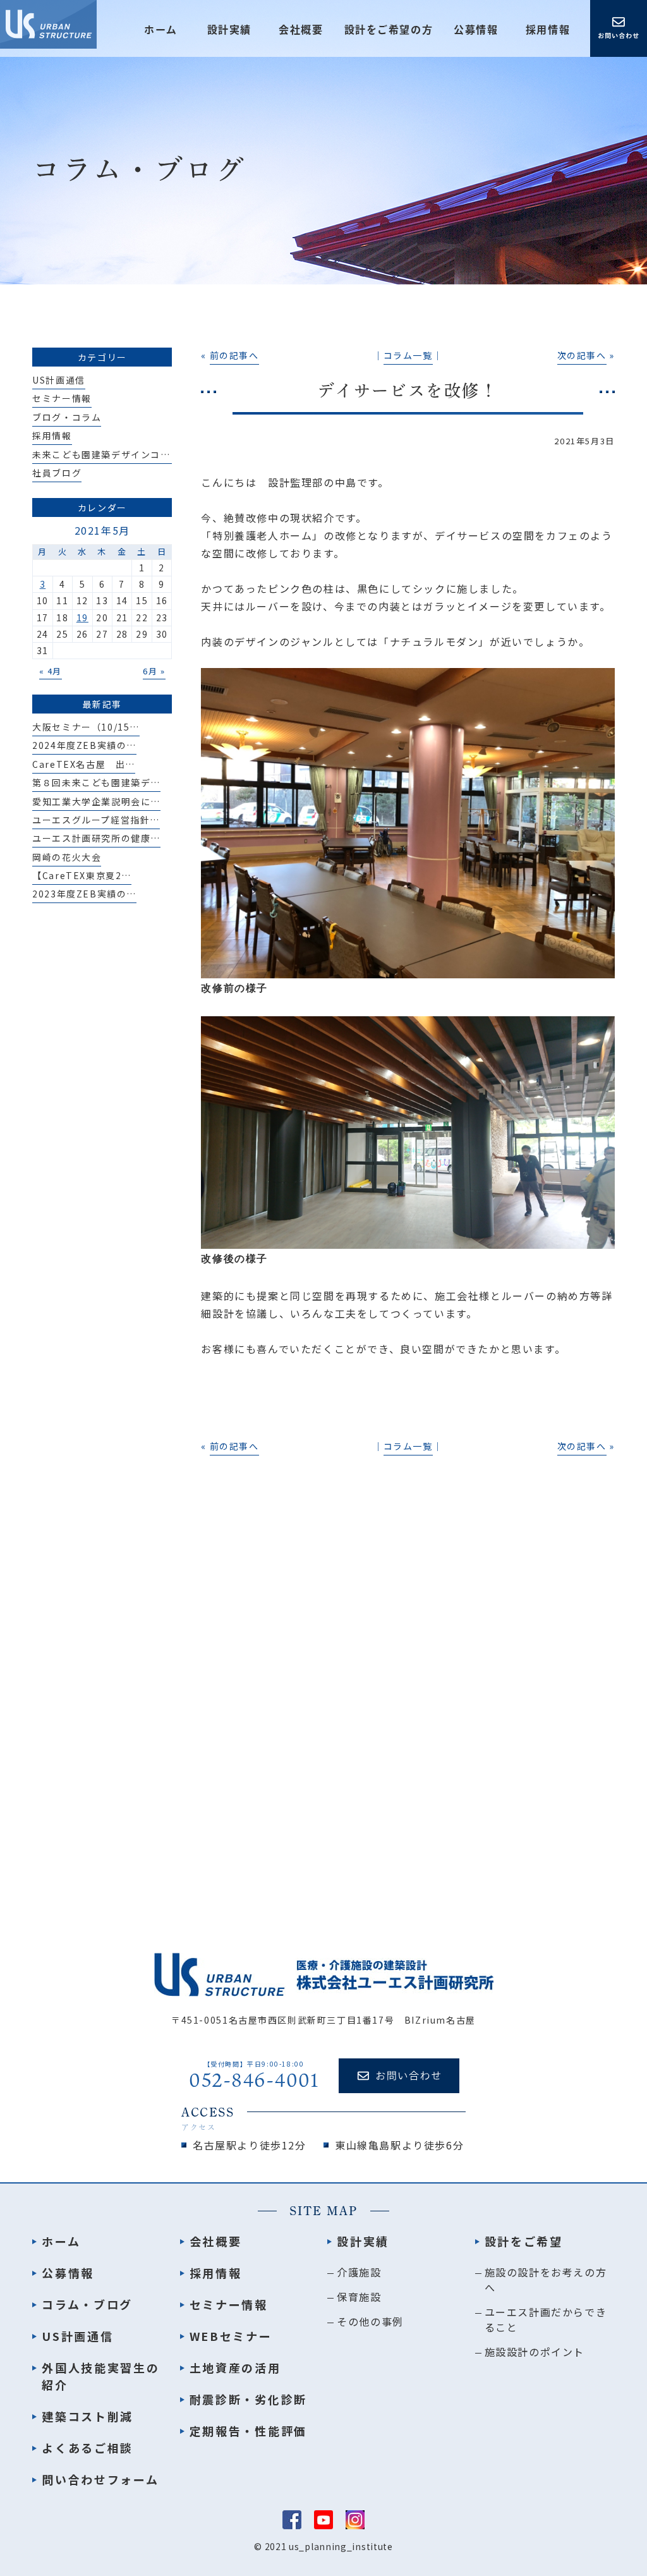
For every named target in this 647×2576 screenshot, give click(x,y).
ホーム (161, 30)
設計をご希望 (524, 2241)
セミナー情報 (62, 398)
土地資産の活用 (235, 2367)
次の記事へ (582, 355)
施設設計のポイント (535, 2352)
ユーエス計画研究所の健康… (96, 838)
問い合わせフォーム (100, 2479)
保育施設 (359, 2297)
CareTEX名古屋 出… (84, 764)
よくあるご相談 (88, 2448)
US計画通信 (59, 380)
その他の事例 (370, 2321)
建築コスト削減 (88, 2416)
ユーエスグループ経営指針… (96, 820)
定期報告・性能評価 (248, 2431)
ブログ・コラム (67, 417)
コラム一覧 (408, 355)
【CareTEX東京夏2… (82, 875)
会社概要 (301, 30)
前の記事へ (234, 355)
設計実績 (363, 2241)
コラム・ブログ (87, 2304)
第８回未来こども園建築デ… (96, 782)
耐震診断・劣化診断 (248, 2399)
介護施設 (359, 2272)
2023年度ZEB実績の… (84, 894)
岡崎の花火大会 (67, 857)
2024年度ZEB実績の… (84, 745)
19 (82, 617)
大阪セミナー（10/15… (86, 727)
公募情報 (476, 30)
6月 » (154, 671)
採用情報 (548, 30)
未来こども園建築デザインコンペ (106, 454)
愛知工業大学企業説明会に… (96, 801)
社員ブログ (57, 473)
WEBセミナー (231, 2336)
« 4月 (51, 671)
